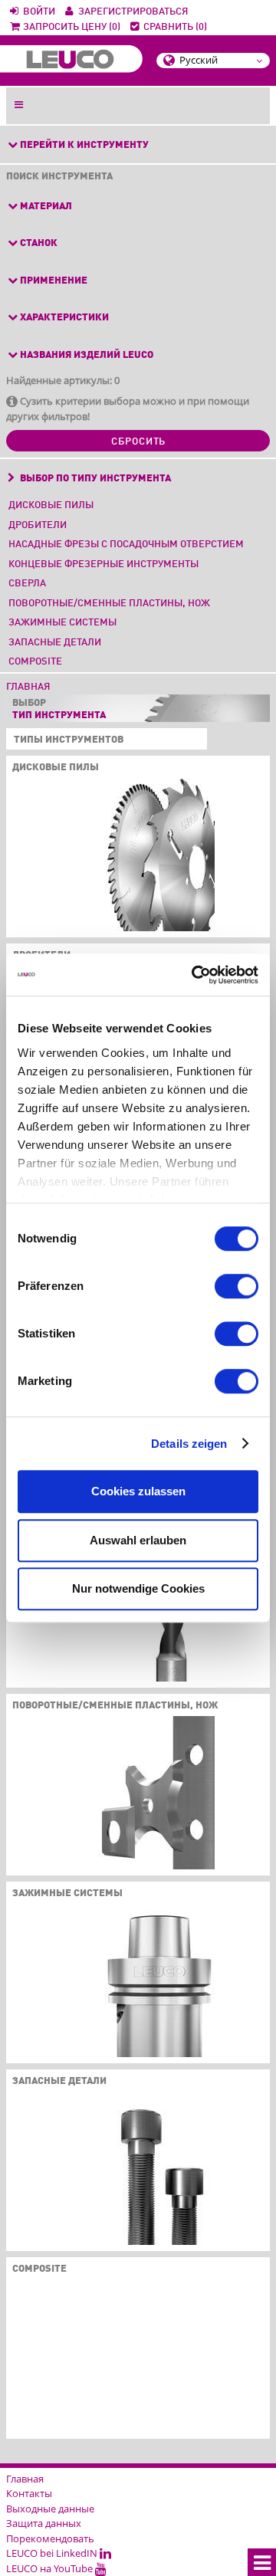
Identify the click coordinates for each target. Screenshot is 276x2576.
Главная (28, 687)
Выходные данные (50, 2509)
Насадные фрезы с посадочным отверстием (126, 545)
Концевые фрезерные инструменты (103, 564)
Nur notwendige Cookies (138, 1588)
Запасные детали (55, 643)
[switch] (237, 1286)
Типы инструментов (66, 740)
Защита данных (44, 2523)
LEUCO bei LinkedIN (53, 2553)
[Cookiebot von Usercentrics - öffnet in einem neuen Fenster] (195, 975)
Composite (35, 662)
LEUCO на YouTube (51, 2568)
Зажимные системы (62, 623)
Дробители (38, 525)
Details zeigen (189, 1444)
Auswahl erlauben (138, 1540)
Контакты (29, 2493)
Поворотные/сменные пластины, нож (109, 604)
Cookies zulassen (138, 1491)
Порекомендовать (50, 2538)
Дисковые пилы (51, 505)
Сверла (27, 584)
